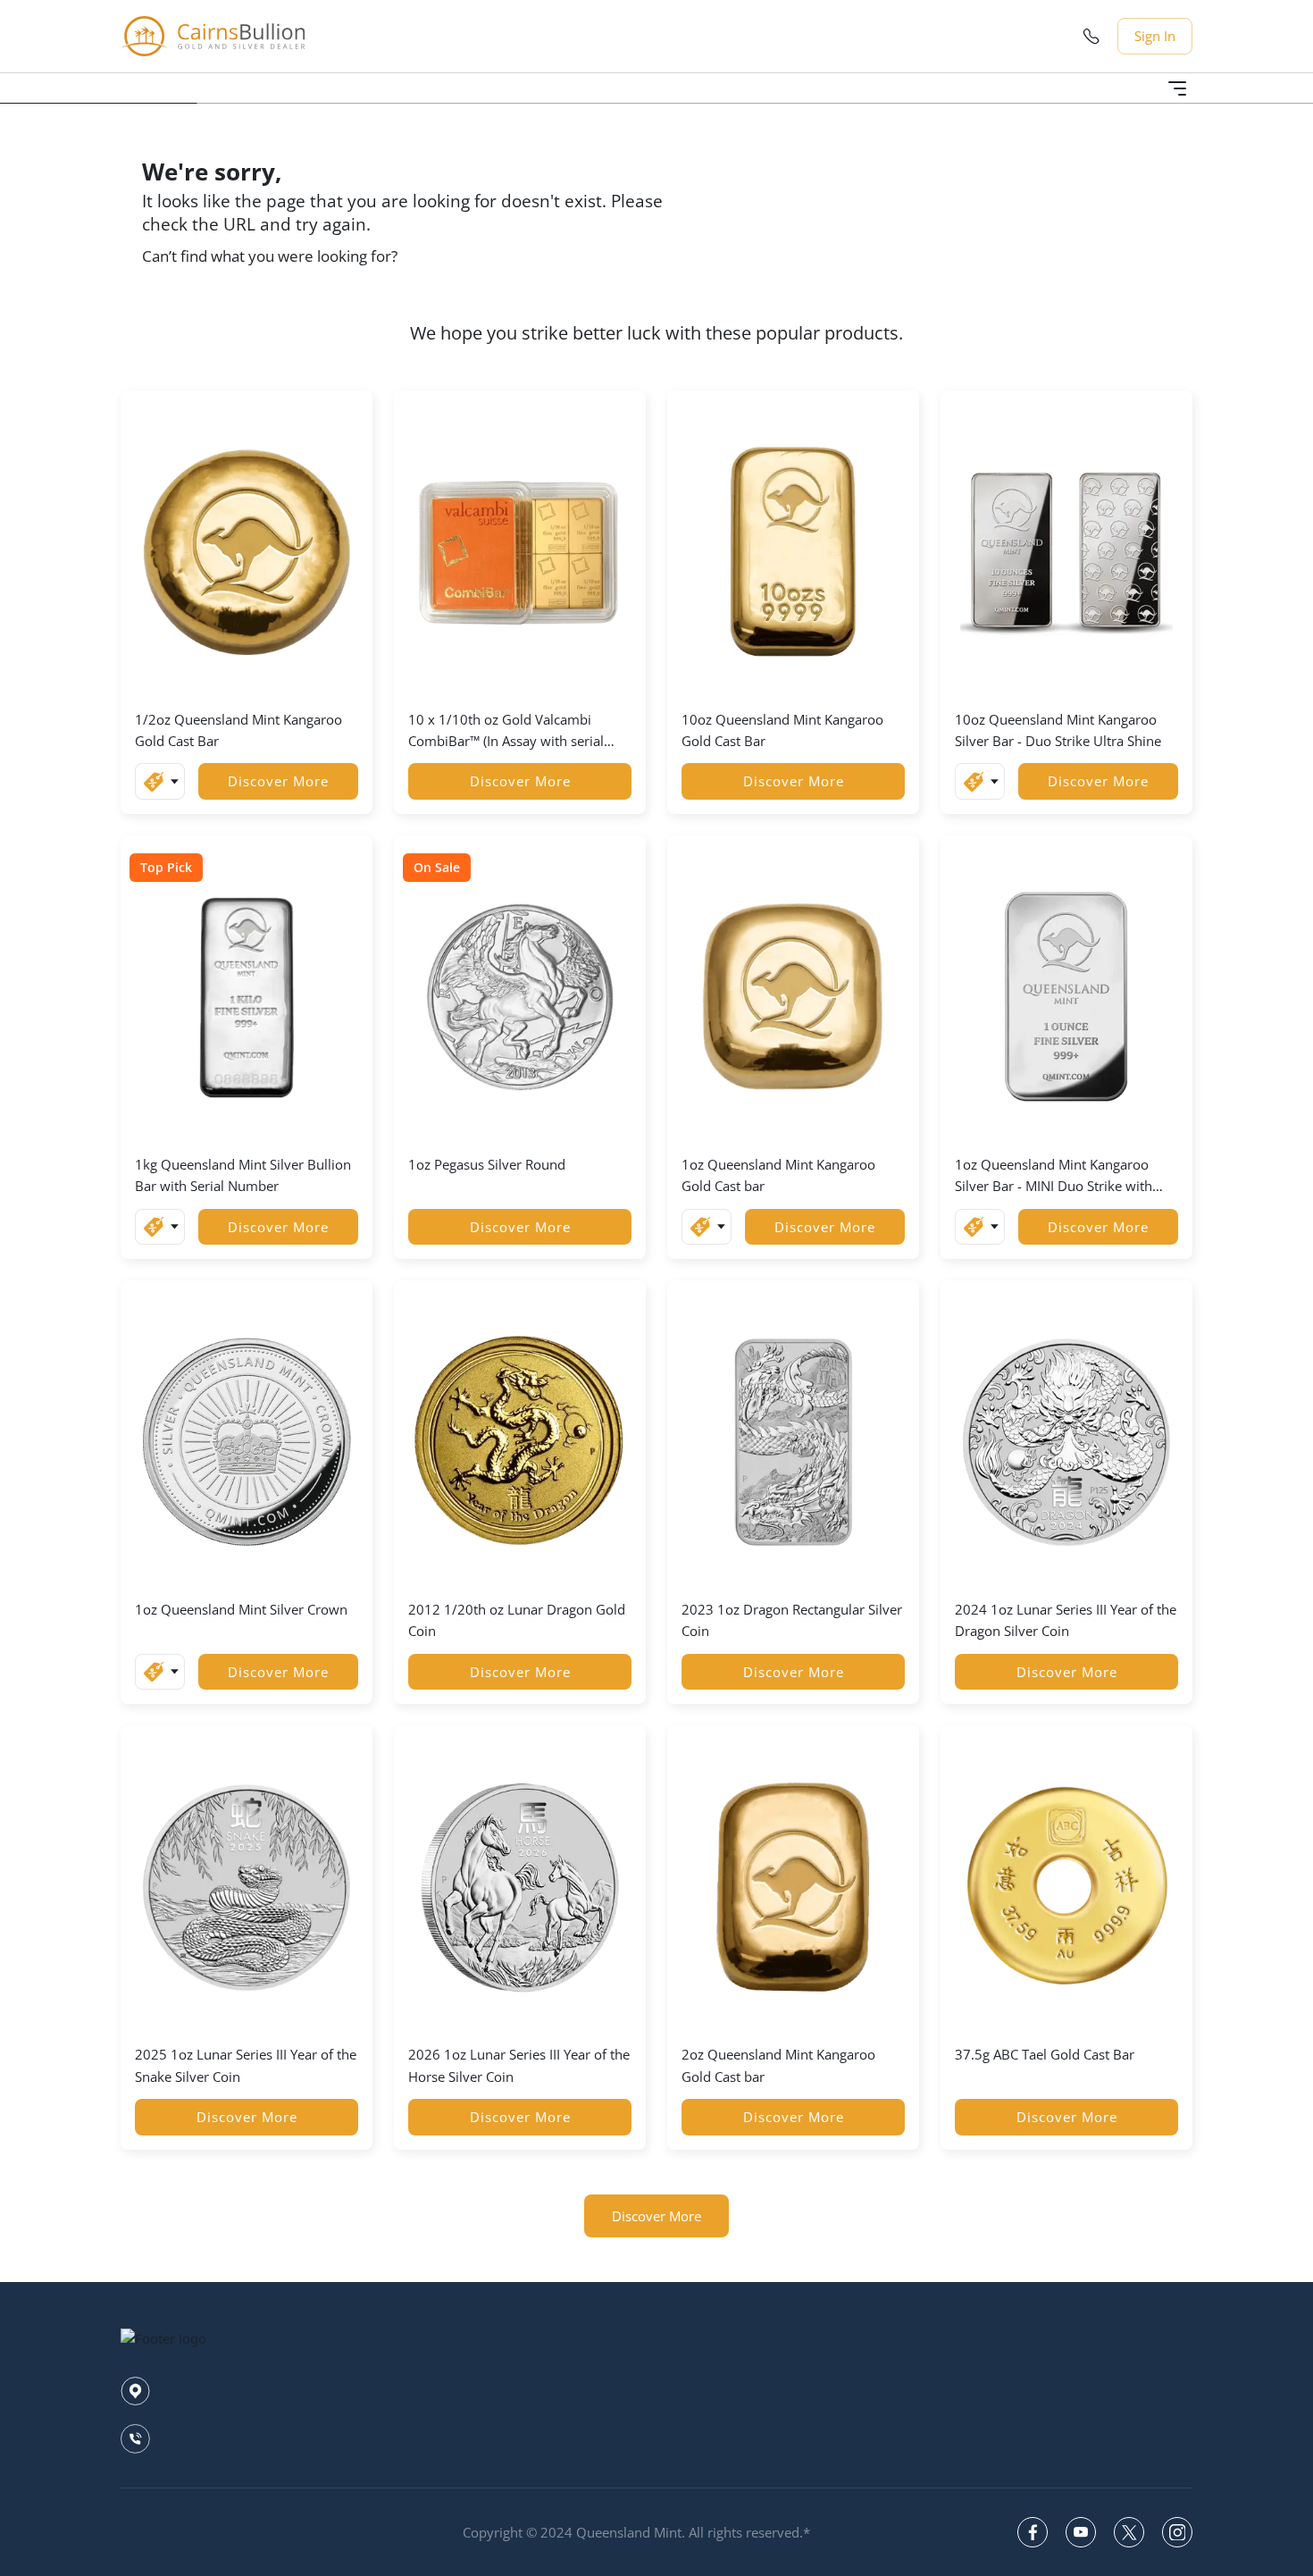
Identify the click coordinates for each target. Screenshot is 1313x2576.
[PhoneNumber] (1091, 36)
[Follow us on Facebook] (1033, 2532)
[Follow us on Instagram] (1177, 2532)
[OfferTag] (160, 781)
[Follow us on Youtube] (1081, 2532)
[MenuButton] (1177, 88)
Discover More (278, 781)
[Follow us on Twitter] (1129, 2532)
